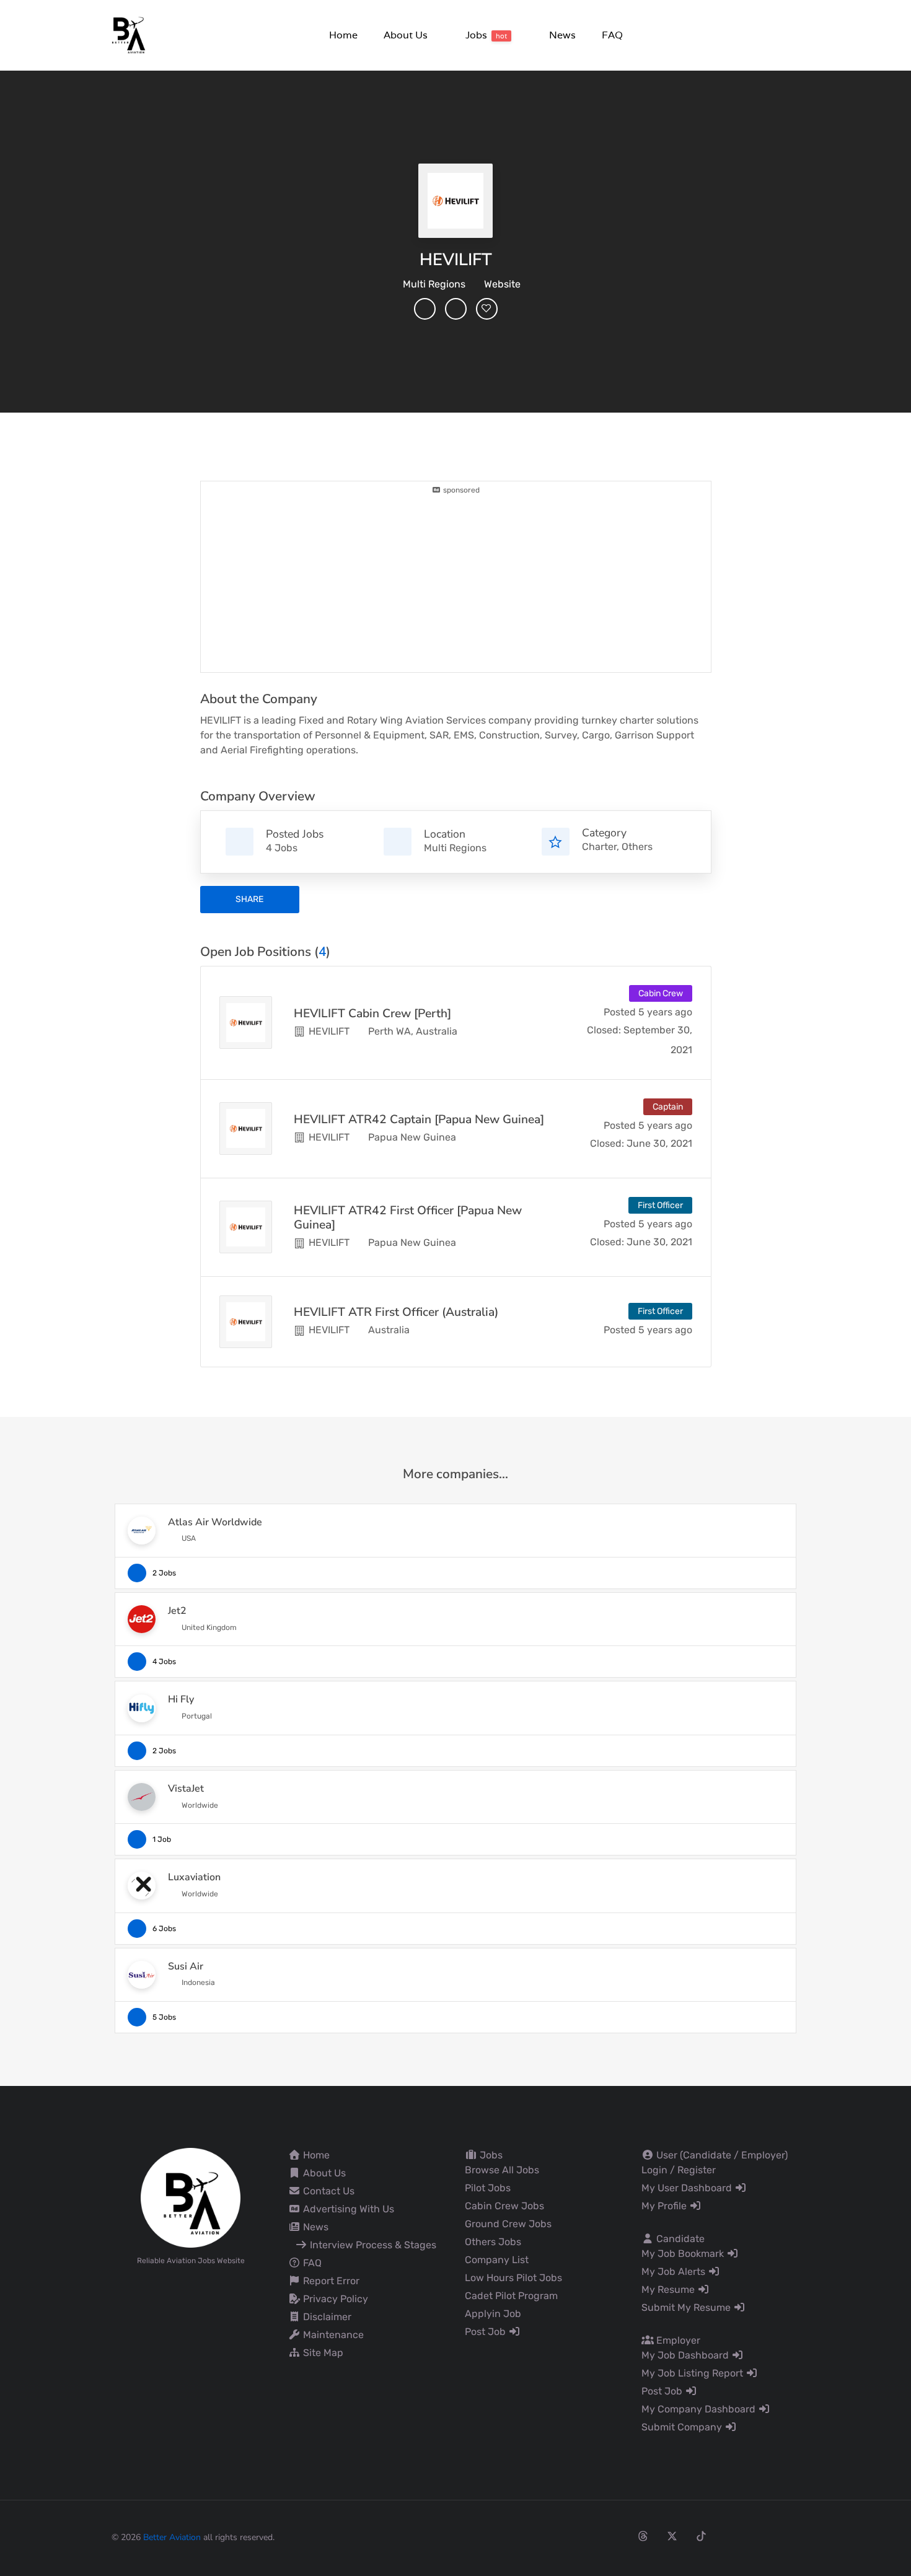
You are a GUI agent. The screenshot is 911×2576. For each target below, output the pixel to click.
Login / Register (679, 2170)
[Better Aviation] (130, 34)
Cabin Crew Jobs (504, 2206)
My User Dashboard (688, 2188)
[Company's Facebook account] (425, 309)
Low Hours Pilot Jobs (513, 2278)
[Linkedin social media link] (730, 2536)
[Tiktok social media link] (701, 2536)
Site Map (322, 2353)
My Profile (665, 2206)
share (249, 899)
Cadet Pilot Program (511, 2296)
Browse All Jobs (502, 2170)
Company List (497, 2260)
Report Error (330, 2281)
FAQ (311, 2263)
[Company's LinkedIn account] (456, 309)
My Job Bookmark (684, 2254)
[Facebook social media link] (585, 2536)
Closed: (604, 1030)
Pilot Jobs (488, 2188)
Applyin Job (493, 2314)
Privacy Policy (334, 2299)
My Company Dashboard (700, 2409)
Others (637, 847)
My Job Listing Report (693, 2373)
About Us (323, 2173)
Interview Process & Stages (372, 2245)
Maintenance (332, 2335)
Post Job (486, 2332)
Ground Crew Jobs (508, 2224)
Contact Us (328, 2191)
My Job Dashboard (686, 2355)
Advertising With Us (347, 2209)
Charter (599, 847)
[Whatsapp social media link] (759, 2536)
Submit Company (683, 2427)
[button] (405, 35)
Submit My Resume (687, 2307)
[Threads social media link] (643, 2536)
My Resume (669, 2289)
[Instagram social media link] (614, 2536)
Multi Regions (434, 284)
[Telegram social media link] (789, 2536)
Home (315, 2155)
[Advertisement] (456, 582)
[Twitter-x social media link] (672, 2536)
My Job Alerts (675, 2272)
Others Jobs (493, 2242)
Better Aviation (172, 2537)
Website (502, 284)
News (315, 2227)
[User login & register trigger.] (794, 36)
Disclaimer (326, 2317)
